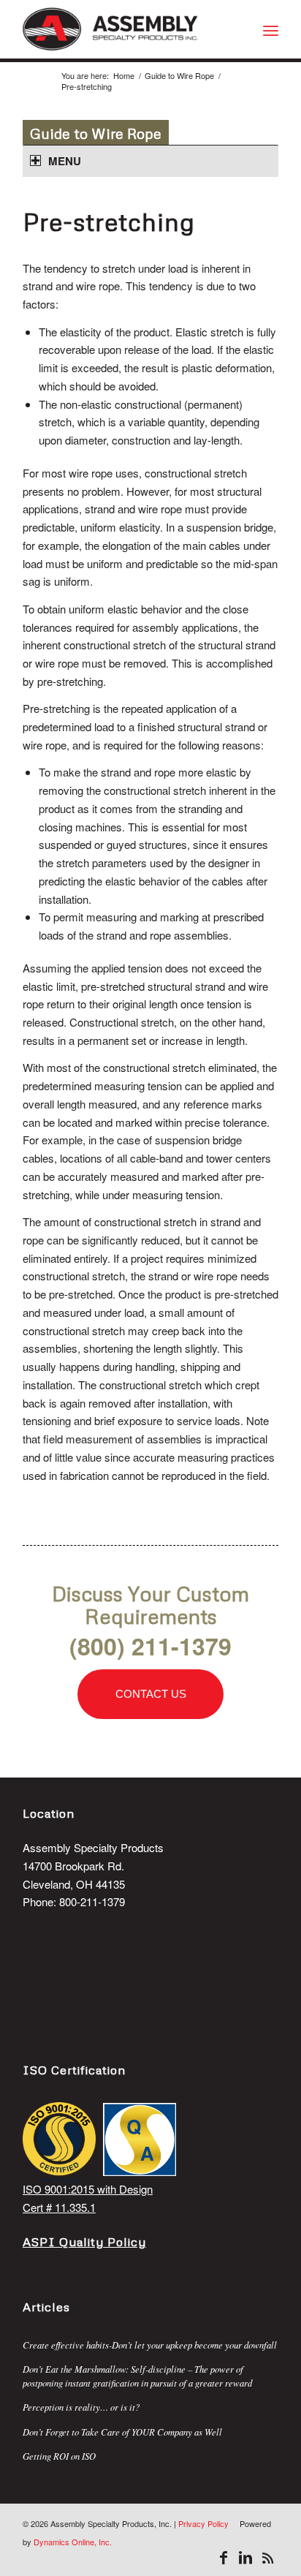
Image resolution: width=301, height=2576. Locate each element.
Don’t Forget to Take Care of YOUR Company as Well (122, 2432)
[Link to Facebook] (224, 2558)
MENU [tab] (65, 161)
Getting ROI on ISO (59, 2456)
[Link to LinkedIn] (245, 2558)
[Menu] (271, 29)
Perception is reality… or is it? (81, 2407)
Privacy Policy (203, 2523)
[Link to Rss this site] (267, 2558)
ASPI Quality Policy (84, 2241)
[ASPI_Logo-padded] (125, 29)
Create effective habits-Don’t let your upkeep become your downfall (150, 2345)
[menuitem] (271, 29)
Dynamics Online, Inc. (73, 2542)
